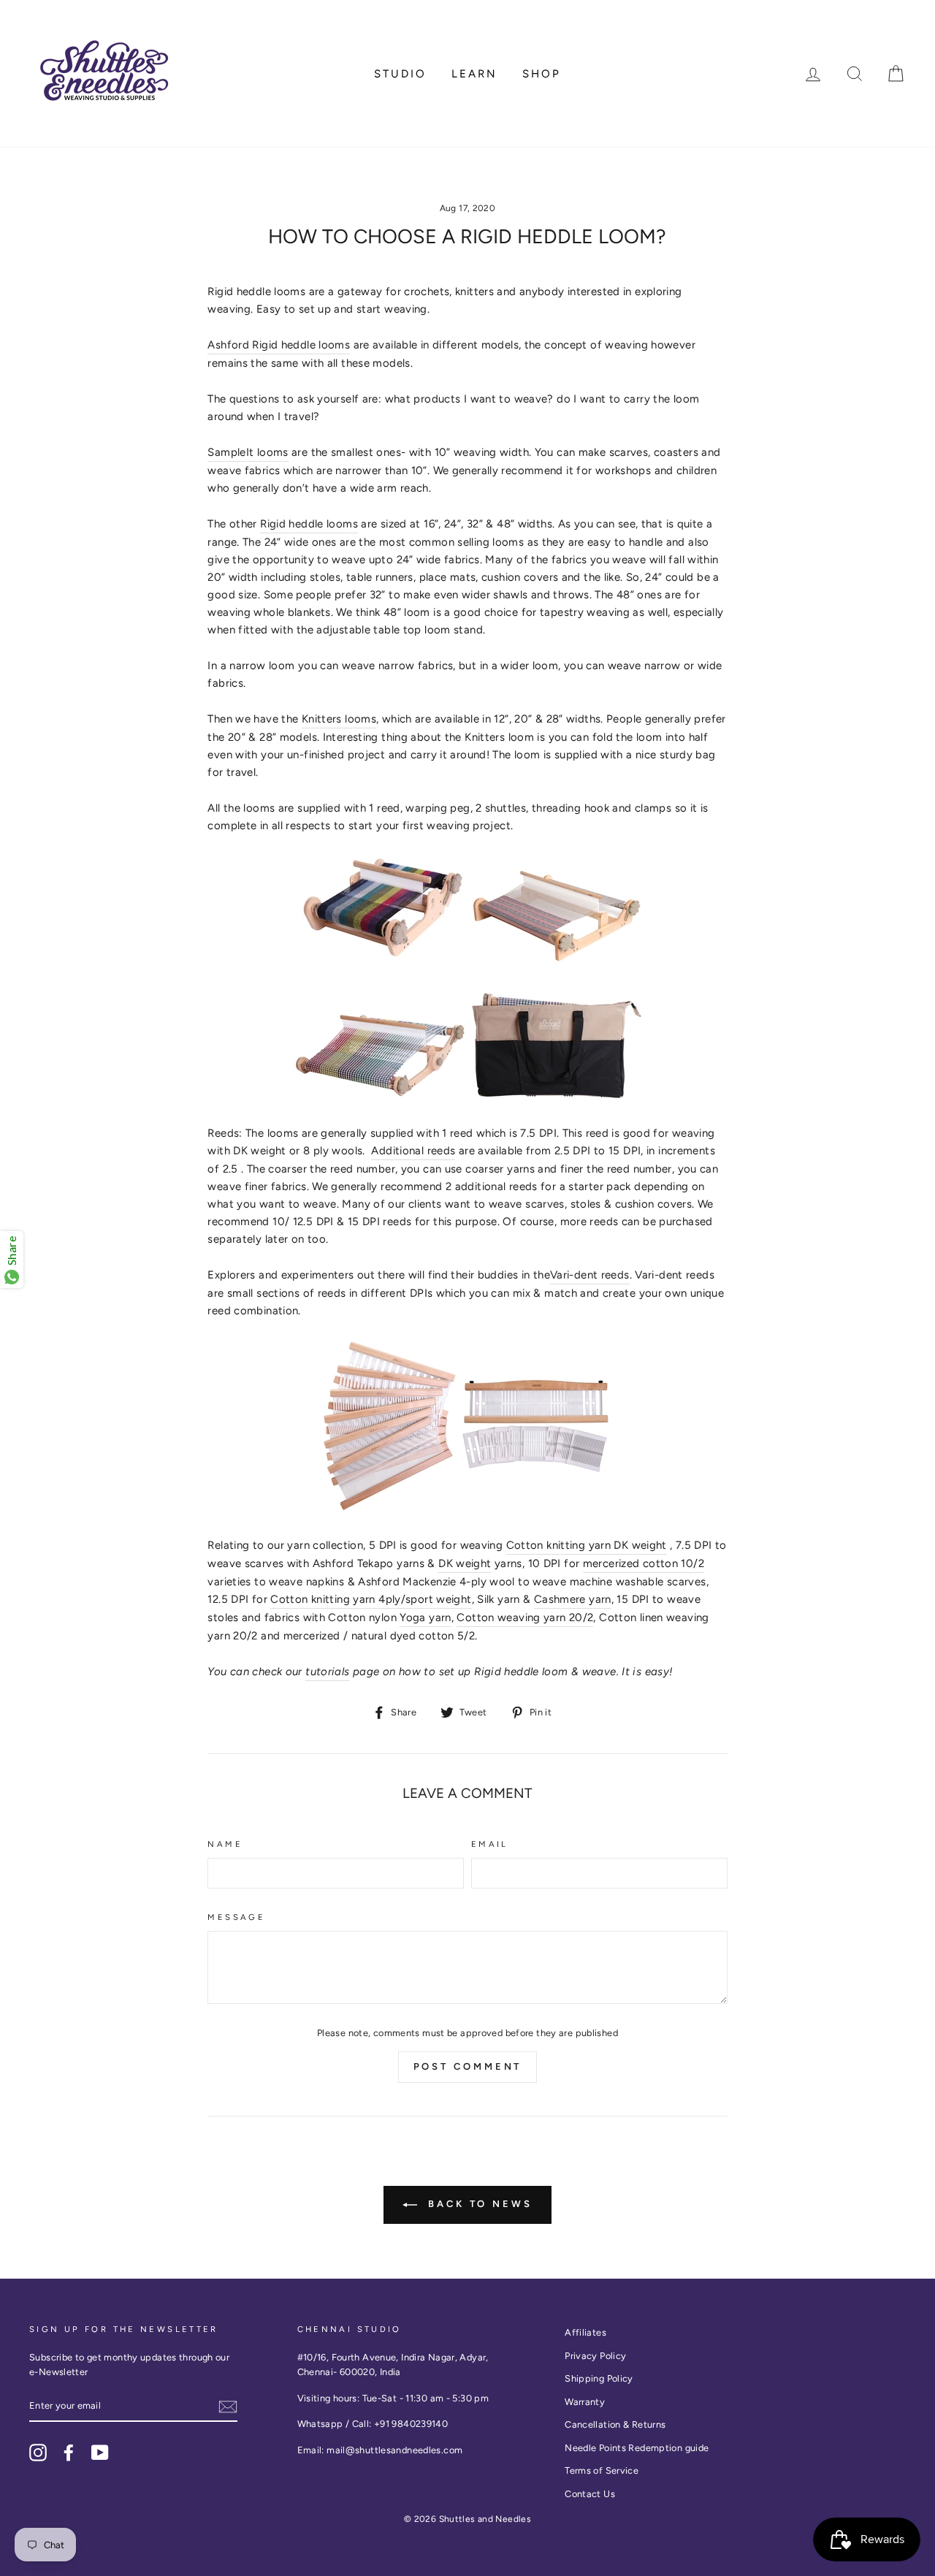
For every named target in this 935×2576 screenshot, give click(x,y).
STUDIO (400, 74)
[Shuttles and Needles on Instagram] (38, 2453)
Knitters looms (339, 719)
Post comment (468, 2066)
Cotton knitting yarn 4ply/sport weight (371, 1599)
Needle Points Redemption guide (637, 2448)
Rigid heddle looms (309, 524)
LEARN (474, 74)
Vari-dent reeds (590, 1275)
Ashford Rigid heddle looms (279, 345)
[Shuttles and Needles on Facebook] (69, 2453)
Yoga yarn (425, 1617)
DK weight (465, 1563)
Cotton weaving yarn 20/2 (525, 1617)
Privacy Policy (595, 2356)
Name (225, 1844)
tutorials (327, 1672)
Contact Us (590, 2494)
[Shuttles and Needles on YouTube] (100, 2453)
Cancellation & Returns (615, 2424)
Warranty (585, 2402)
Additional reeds (413, 1151)
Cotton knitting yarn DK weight (587, 1545)
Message (236, 1917)
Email (490, 1844)
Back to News (478, 2204)
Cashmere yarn (573, 1599)
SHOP (542, 74)
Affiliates (585, 2332)
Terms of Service (602, 2470)
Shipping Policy (599, 2378)
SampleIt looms (248, 452)
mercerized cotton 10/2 (644, 1563)
